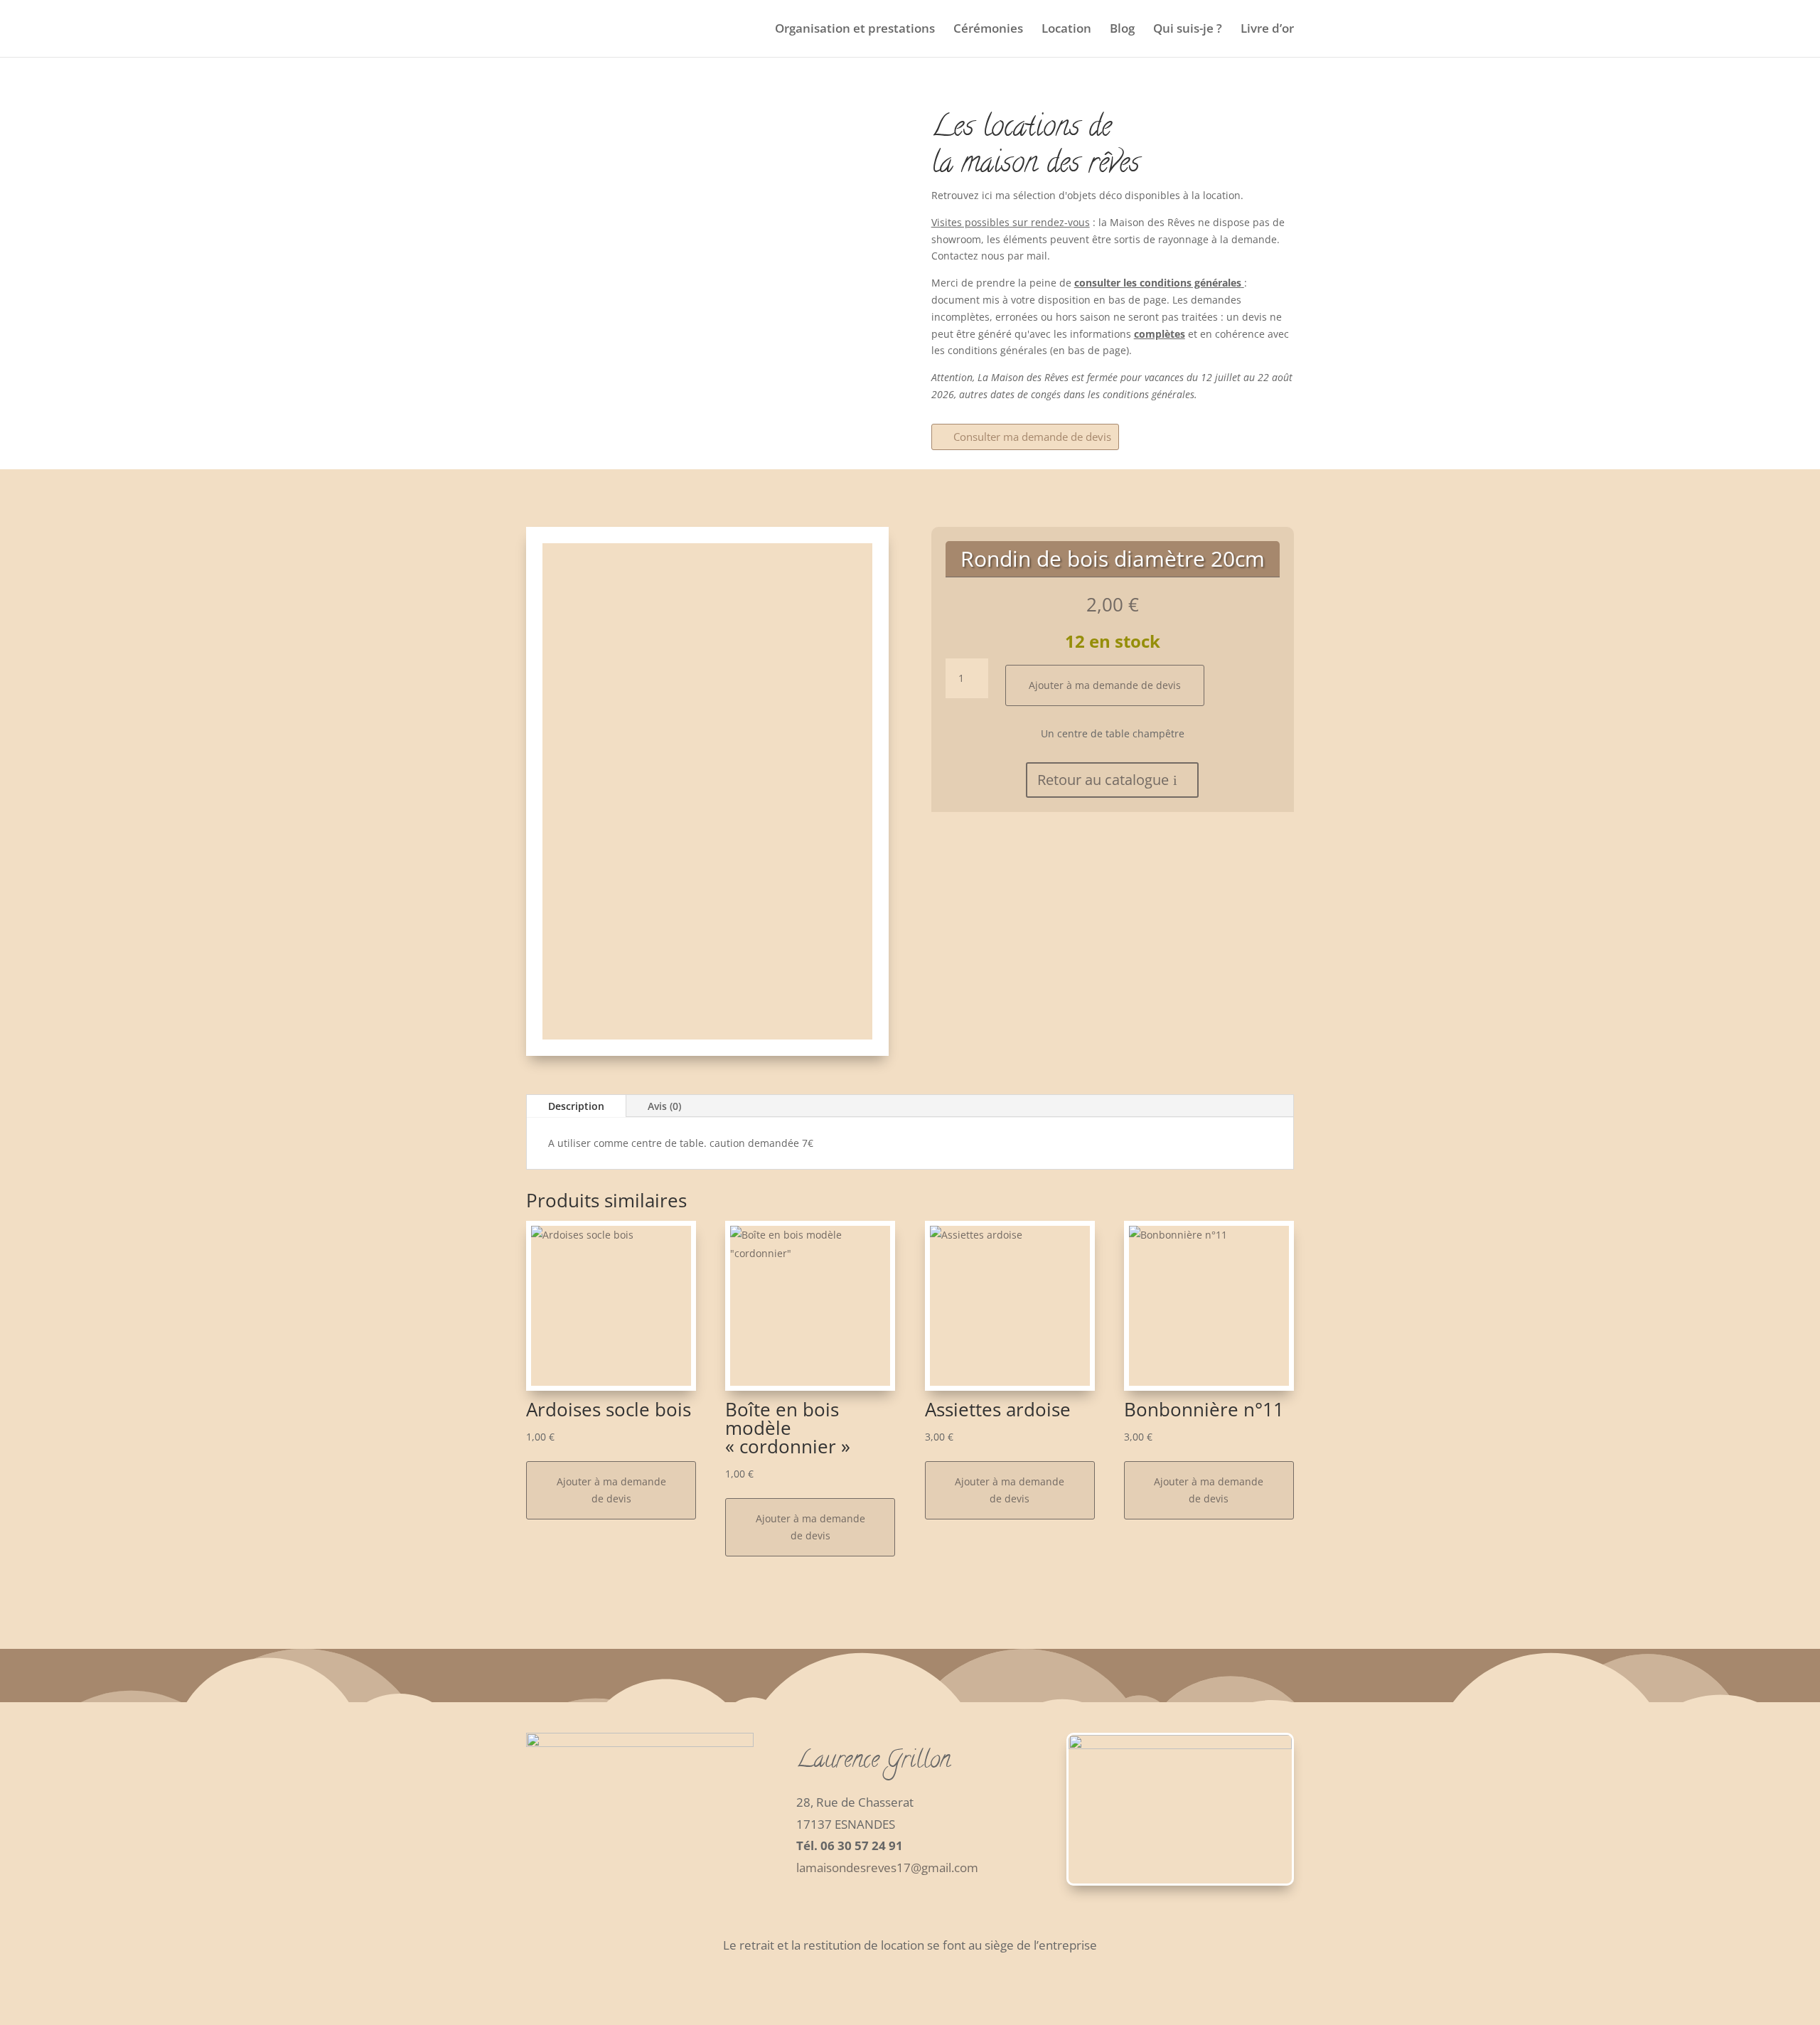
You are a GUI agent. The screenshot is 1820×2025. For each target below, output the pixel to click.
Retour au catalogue (1103, 780)
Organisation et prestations (855, 30)
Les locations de (1021, 129)
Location (1066, 30)
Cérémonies (988, 30)
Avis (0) (664, 1106)
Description (576, 1106)
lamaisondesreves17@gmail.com (887, 1868)
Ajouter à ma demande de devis (1105, 685)
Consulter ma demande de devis (1032, 437)
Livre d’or (1267, 30)
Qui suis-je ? (1188, 30)
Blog (1122, 30)
